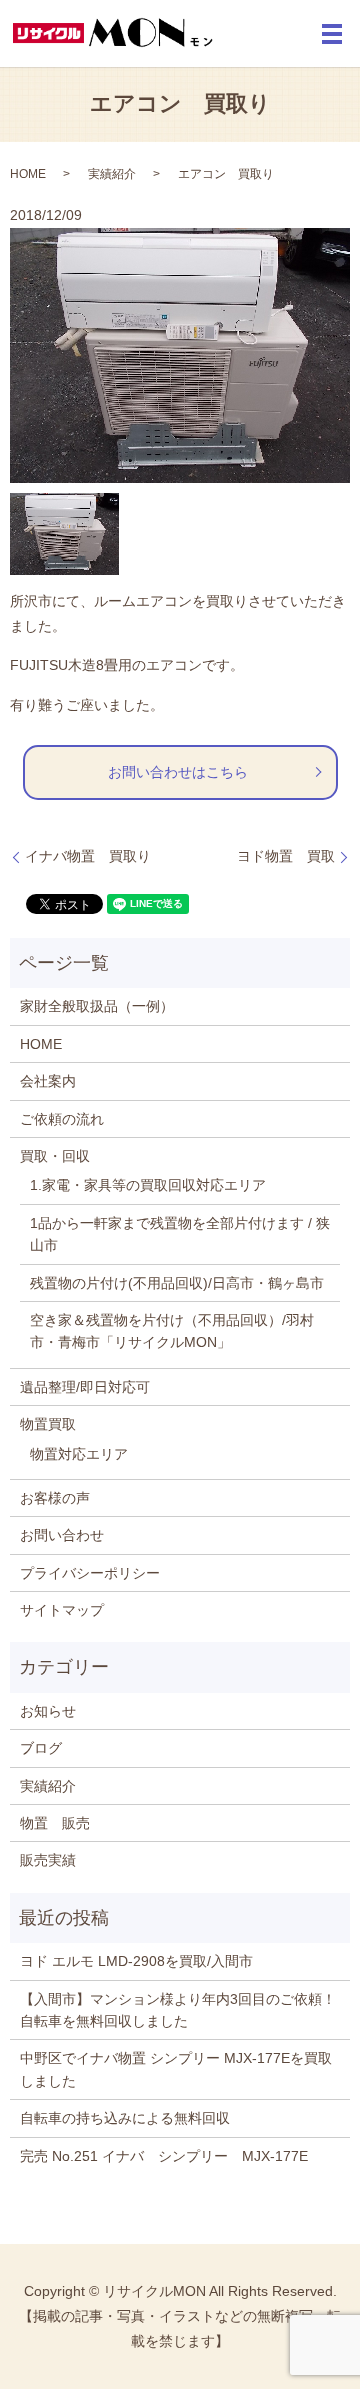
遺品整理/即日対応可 (85, 1387)
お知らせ (48, 1711)
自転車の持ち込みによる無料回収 (125, 2118)
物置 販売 (55, 1823)
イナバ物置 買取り (88, 856)
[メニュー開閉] (332, 34)
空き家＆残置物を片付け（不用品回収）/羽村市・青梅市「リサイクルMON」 (172, 1331)
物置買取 (48, 1424)
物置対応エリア (79, 1454)
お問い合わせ (62, 1535)
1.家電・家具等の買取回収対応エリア (148, 1185)
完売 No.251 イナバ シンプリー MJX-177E (164, 2156)
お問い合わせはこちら (178, 772)
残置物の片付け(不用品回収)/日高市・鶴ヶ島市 (177, 1283)
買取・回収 (55, 1156)
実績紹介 (112, 174)
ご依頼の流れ (62, 1119)
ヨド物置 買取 (286, 856)
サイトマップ (62, 1610)
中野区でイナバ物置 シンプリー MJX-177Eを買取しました (176, 2069)
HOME (28, 174)
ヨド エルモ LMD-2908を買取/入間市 (136, 1961)
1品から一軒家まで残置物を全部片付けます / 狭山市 (180, 1234)
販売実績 (48, 1860)
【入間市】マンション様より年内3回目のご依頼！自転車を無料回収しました (178, 2010)
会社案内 (48, 1081)
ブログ (41, 1748)
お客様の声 (55, 1498)
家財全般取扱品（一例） (97, 1006)
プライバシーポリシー (90, 1573)
